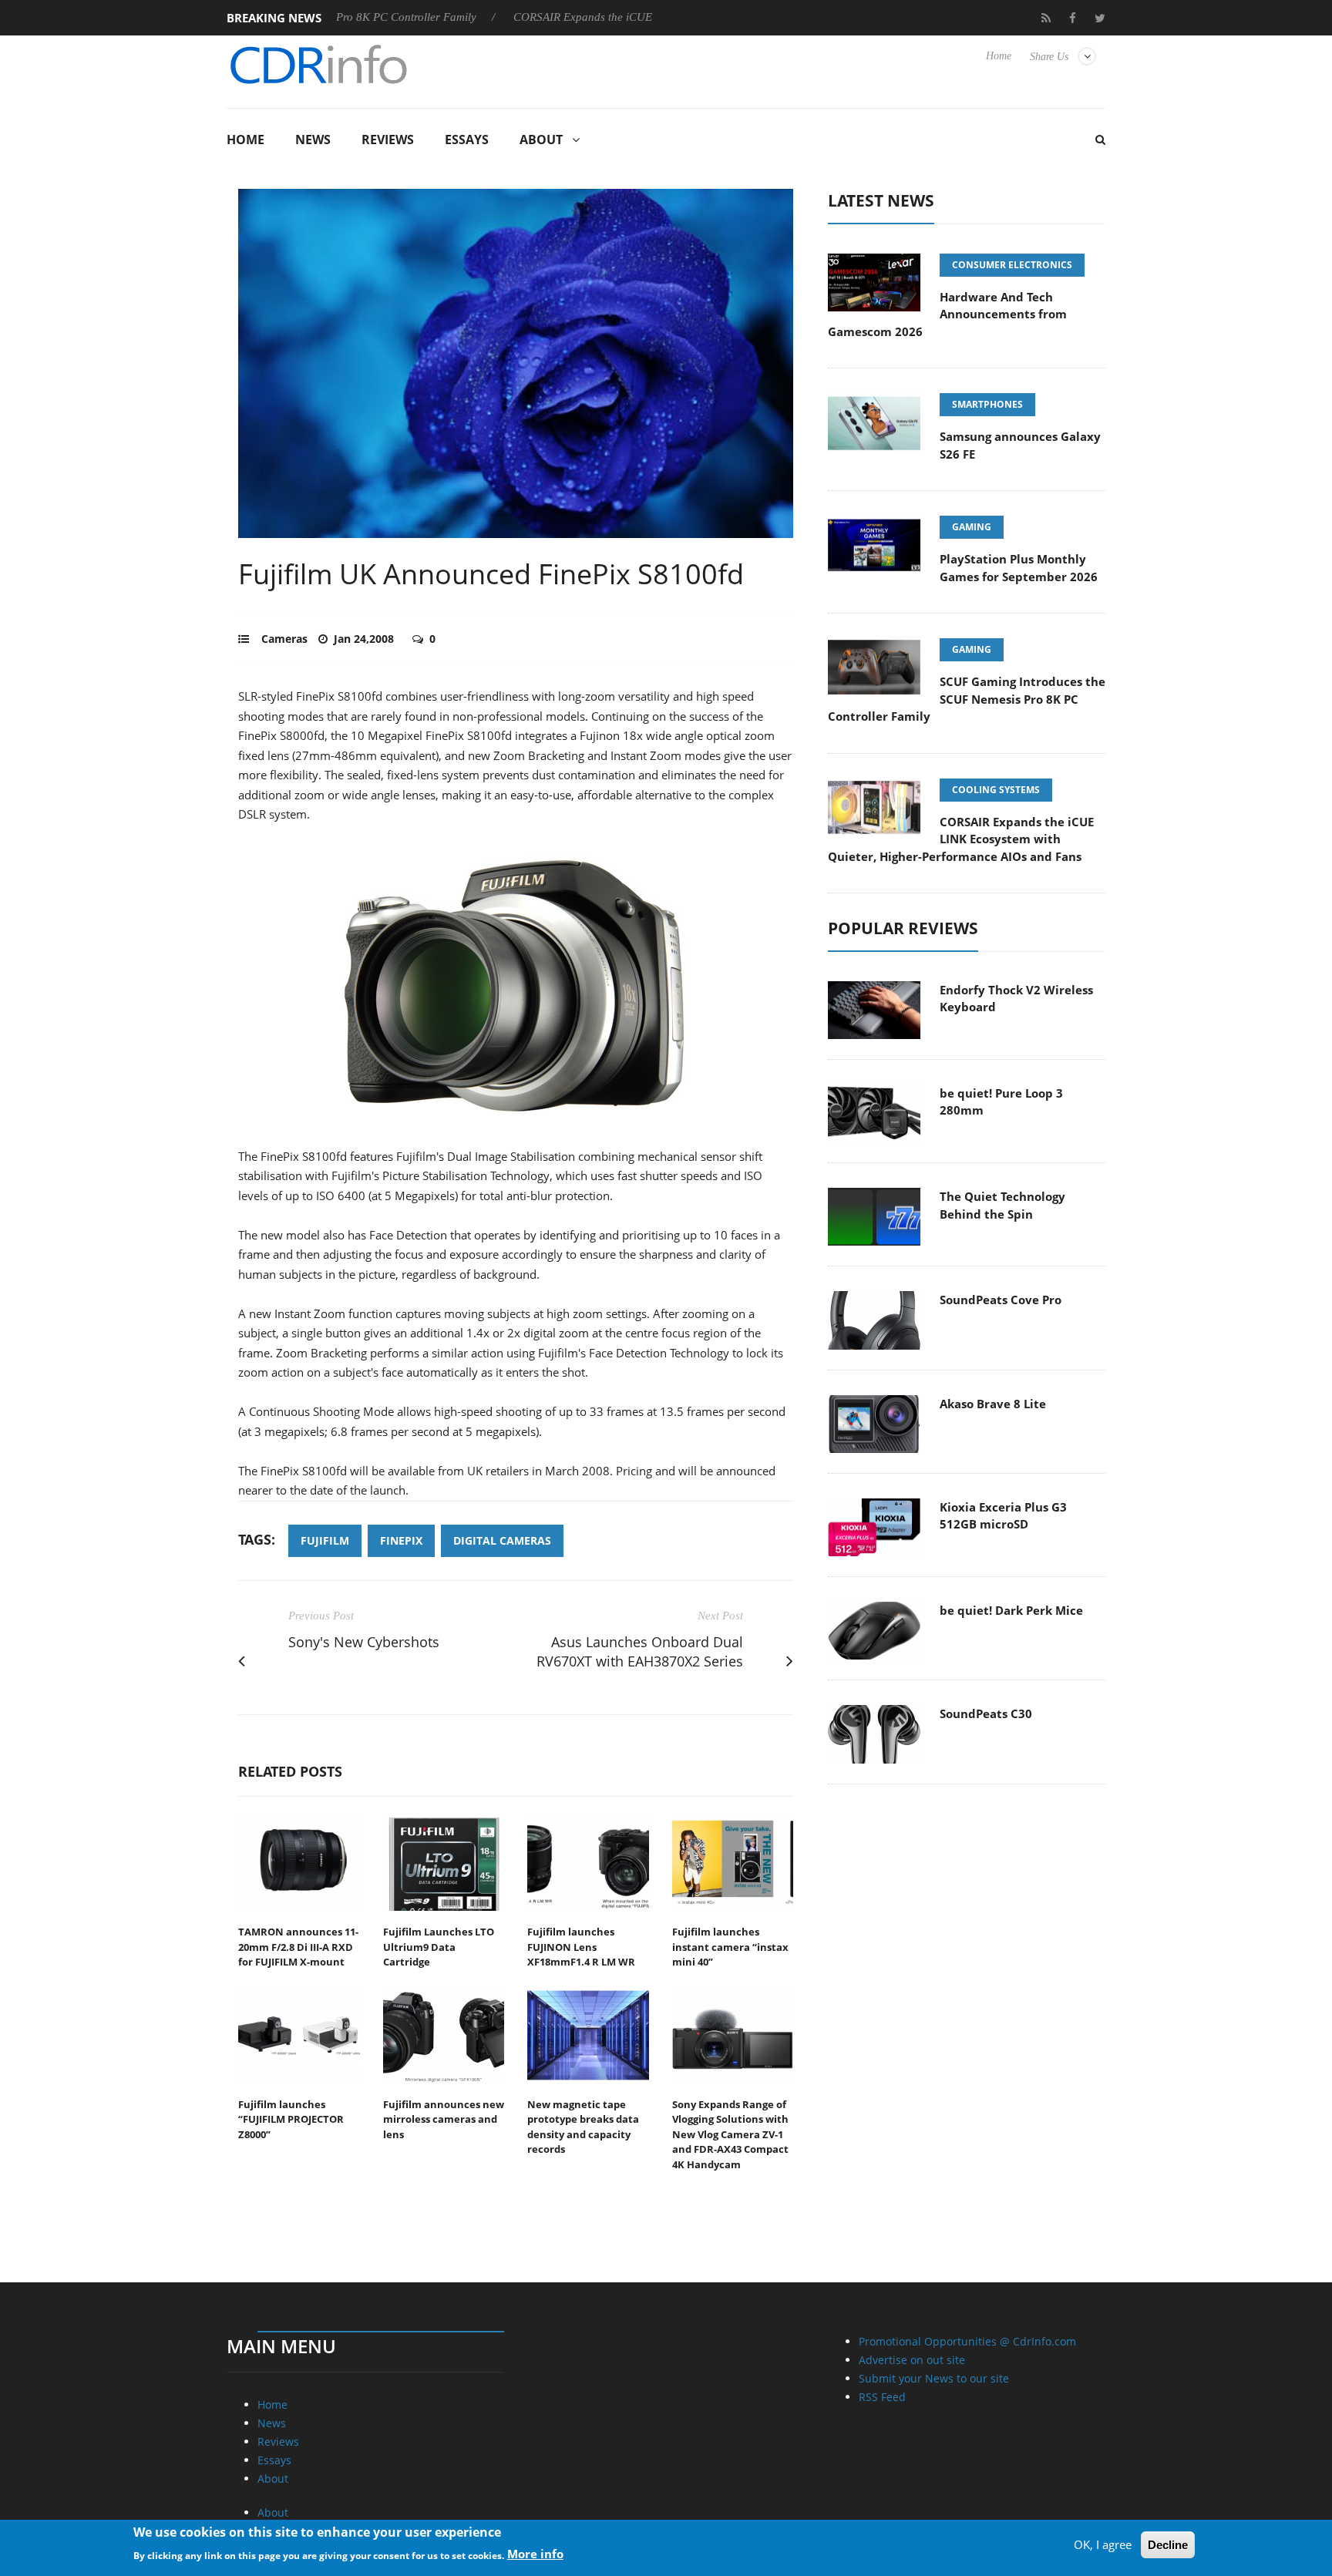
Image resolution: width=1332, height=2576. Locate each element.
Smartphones (987, 404)
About (541, 140)
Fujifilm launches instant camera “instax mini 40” (730, 1947)
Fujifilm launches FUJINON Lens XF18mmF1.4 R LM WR (581, 1947)
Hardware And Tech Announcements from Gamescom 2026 (947, 314)
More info (535, 2554)
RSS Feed (882, 2397)
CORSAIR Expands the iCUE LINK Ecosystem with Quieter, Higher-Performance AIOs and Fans (961, 839)
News (313, 140)
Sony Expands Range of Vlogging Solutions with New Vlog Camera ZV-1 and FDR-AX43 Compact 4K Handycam (730, 2134)
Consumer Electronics (1012, 265)
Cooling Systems (996, 790)
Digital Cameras (502, 1540)
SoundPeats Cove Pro (1001, 1300)
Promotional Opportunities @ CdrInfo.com (967, 2341)
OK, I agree (1103, 2544)
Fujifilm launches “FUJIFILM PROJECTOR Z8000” (291, 2119)
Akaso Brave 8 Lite (993, 1404)
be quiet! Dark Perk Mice (1011, 1610)
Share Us (1049, 57)
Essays (467, 140)
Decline (1168, 2545)
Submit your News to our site (934, 2378)
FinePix (401, 1540)
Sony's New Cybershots (364, 1642)
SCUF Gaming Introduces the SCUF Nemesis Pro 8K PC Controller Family (967, 699)
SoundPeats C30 (986, 1713)
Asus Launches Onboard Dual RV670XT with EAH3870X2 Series (640, 1651)
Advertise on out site (912, 2360)
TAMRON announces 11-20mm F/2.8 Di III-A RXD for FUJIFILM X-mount (298, 1947)
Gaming (972, 527)
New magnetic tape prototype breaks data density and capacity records (583, 2127)
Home (999, 56)
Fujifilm (325, 1540)
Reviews (388, 140)
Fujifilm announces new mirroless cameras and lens (444, 2119)
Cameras (284, 639)
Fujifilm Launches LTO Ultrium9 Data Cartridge (439, 1947)
